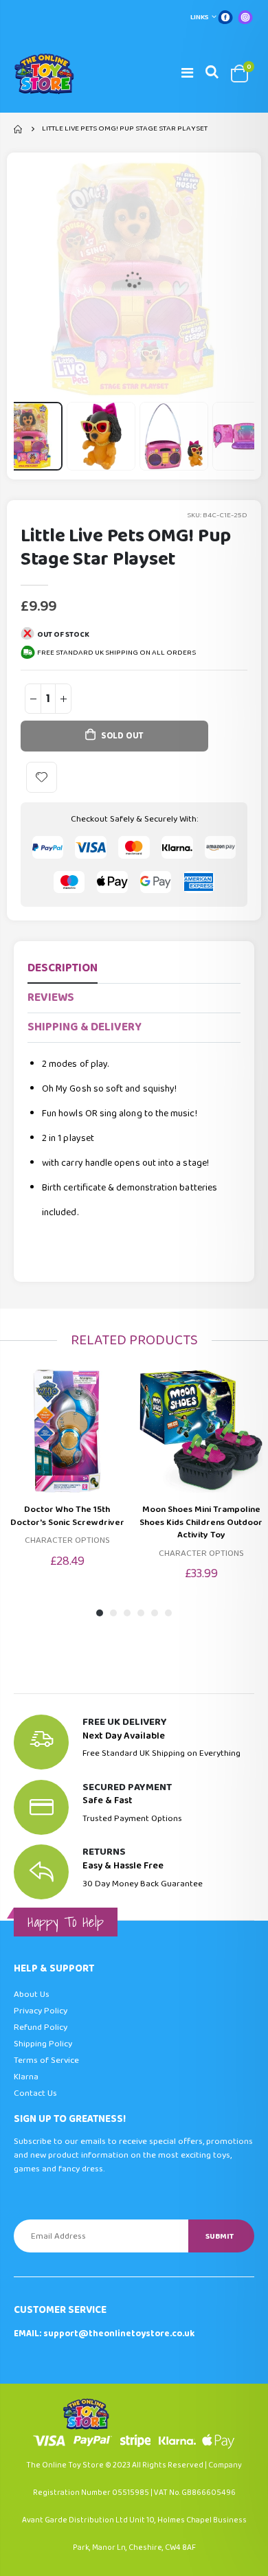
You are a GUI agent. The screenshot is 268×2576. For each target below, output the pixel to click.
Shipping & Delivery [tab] (85, 1027)
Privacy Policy (41, 2011)
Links (200, 17)
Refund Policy (41, 2027)
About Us (32, 1995)
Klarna (26, 2077)
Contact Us (35, 2093)
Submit (220, 2236)
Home (19, 129)
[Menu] (187, 74)
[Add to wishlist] (42, 777)
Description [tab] (63, 968)
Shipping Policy (43, 2044)
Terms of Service (46, 2060)
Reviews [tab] (51, 998)
